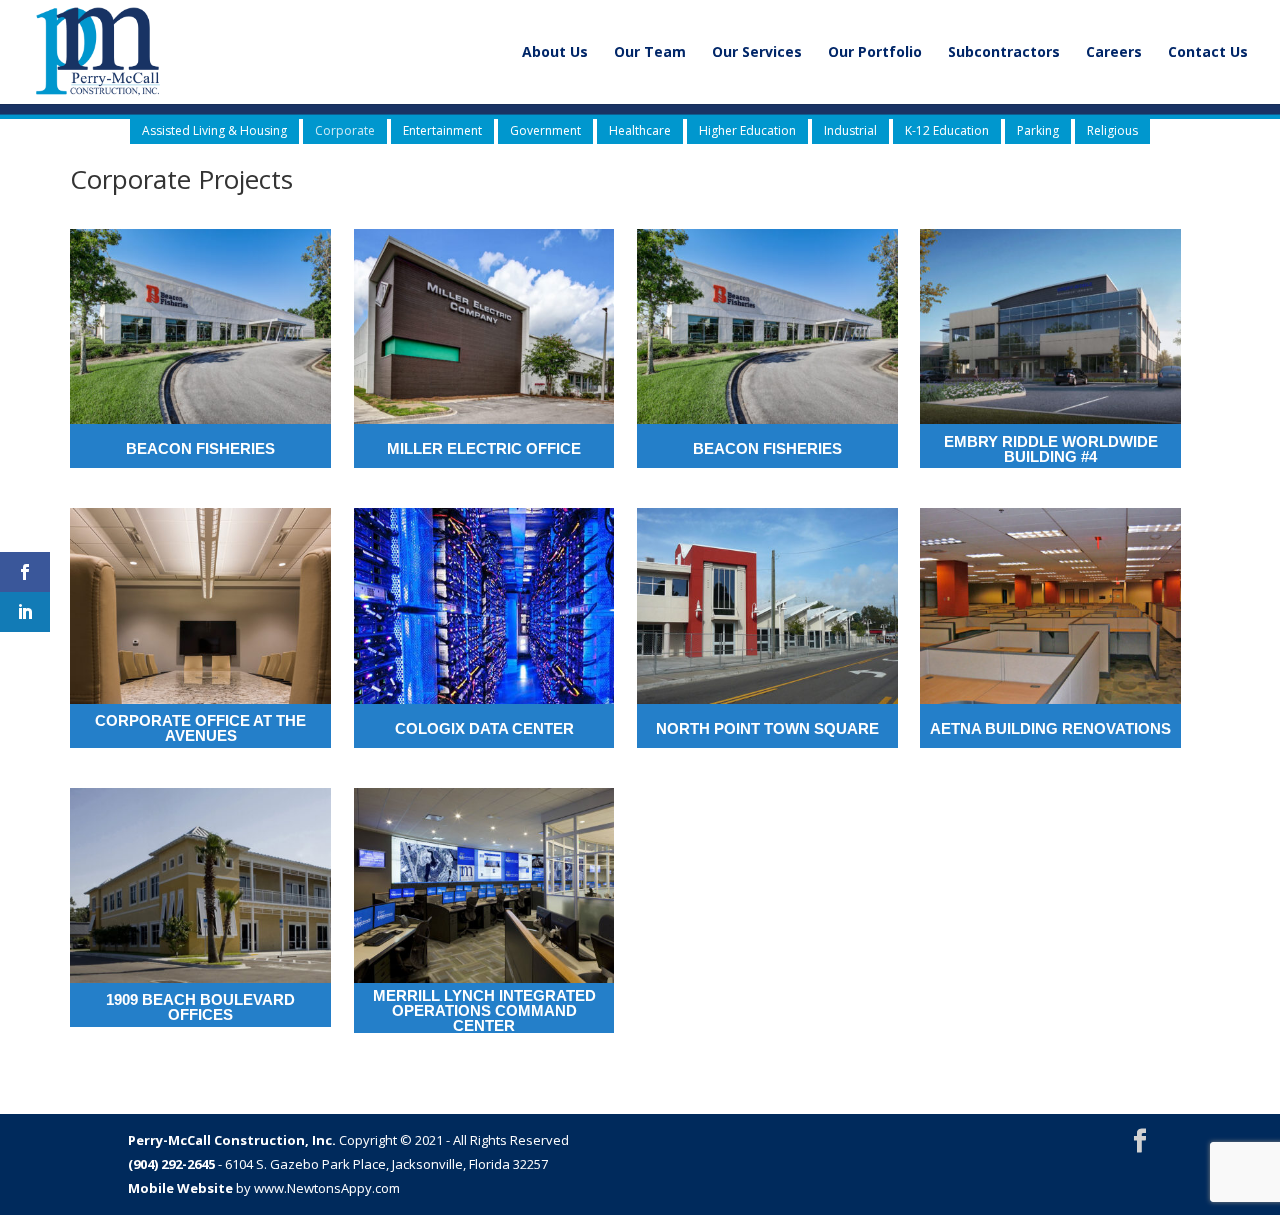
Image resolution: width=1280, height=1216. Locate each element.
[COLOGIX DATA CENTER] (484, 605)
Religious (1112, 130)
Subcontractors (1004, 53)
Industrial (850, 130)
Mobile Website (180, 1188)
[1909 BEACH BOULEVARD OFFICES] (200, 885)
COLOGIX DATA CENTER (484, 728)
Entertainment (442, 130)
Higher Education (747, 130)
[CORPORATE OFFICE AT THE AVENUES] (200, 605)
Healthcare (640, 130)
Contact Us (1208, 53)
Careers (1114, 53)
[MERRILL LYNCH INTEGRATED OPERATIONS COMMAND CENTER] (484, 885)
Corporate (345, 130)
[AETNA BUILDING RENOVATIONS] (1050, 605)
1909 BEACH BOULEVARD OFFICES (200, 1007)
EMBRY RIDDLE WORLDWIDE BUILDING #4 (1051, 449)
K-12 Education (947, 130)
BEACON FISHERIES (200, 448)
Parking (1038, 130)
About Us (555, 53)
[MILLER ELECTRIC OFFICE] (484, 326)
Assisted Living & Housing (214, 130)
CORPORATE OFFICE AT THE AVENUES (200, 728)
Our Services (757, 53)
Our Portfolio (875, 53)
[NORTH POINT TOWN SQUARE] (767, 605)
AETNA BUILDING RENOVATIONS (1050, 728)
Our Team (650, 53)
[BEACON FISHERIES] (200, 326)
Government (545, 130)
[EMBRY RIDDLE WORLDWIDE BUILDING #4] (1050, 326)
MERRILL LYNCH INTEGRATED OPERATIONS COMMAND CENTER (484, 1010)
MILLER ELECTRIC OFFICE (484, 448)
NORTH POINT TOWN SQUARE (767, 728)
